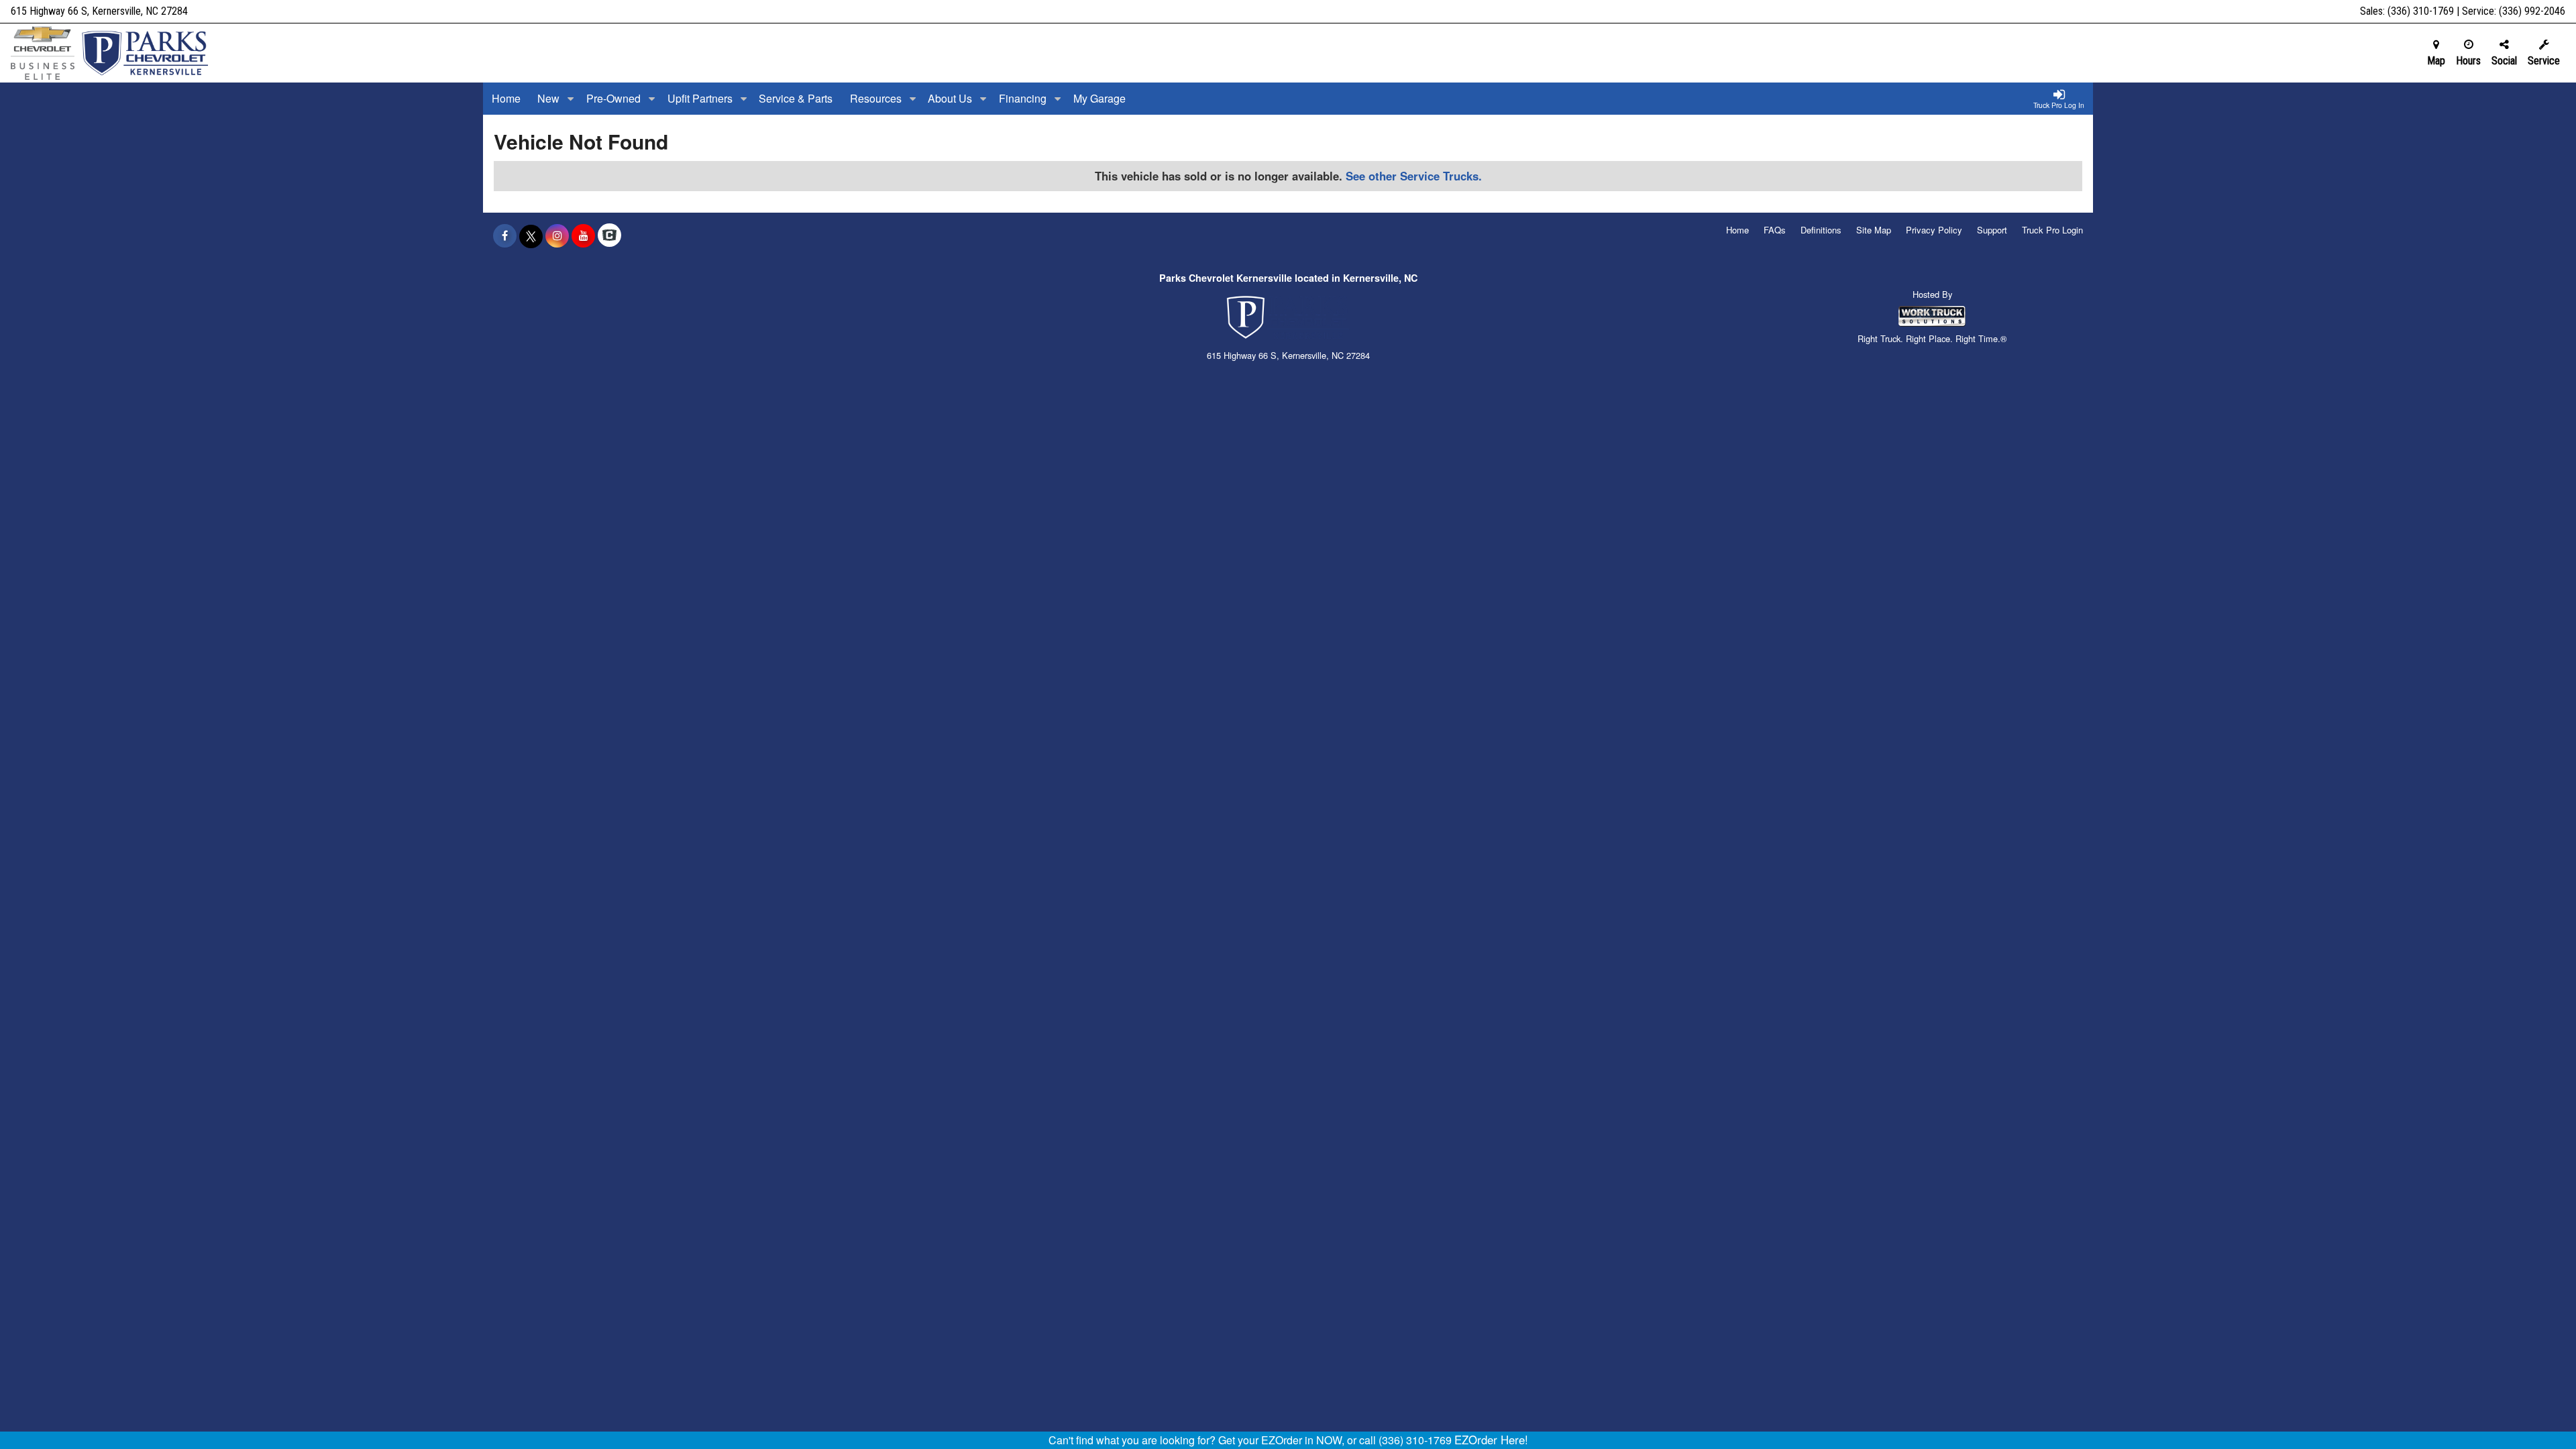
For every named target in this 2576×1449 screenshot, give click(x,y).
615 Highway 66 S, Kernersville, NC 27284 (99, 11)
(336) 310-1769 (2421, 11)
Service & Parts (796, 98)
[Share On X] (531, 235)
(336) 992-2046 (2532, 11)
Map (2436, 61)
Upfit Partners (701, 98)
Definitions (1821, 230)
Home (506, 98)
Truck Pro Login (2052, 230)
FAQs (1775, 230)
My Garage (1099, 98)
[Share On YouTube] (583, 235)
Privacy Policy (1934, 230)
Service (2544, 61)
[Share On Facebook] (505, 235)
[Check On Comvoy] (609, 235)
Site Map (1874, 230)
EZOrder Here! (1491, 1440)
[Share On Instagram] (557, 235)
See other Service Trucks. (1414, 176)
